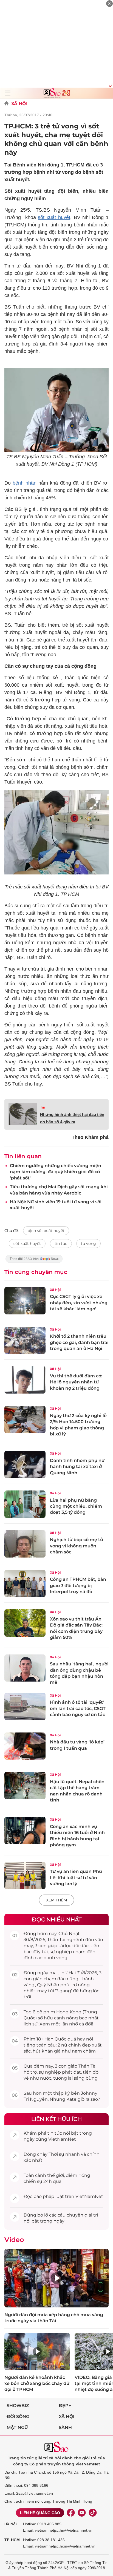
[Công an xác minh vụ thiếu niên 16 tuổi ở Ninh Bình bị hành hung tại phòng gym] (25, 1830)
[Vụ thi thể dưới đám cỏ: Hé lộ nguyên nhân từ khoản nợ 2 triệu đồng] (25, 1380)
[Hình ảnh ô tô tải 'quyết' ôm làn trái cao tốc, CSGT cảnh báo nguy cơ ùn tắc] (25, 1706)
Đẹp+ (65, 2406)
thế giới (56, 2175)
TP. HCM (12, 2540)
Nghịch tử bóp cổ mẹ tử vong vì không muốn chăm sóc (77, 1546)
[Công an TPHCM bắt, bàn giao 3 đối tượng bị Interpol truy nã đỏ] (25, 1584)
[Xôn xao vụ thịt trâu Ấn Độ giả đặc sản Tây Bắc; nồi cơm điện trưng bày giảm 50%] (25, 1623)
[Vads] (110, 85)
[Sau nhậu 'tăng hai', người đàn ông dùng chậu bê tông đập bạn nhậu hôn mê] (25, 1668)
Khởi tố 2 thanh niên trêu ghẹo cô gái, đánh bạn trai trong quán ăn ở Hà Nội (79, 1342)
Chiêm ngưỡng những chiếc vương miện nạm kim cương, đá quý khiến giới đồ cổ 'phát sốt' (56, 1172)
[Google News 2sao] (34, 1261)
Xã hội (67, 2417)
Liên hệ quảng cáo (40, 2513)
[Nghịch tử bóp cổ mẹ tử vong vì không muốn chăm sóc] (25, 1544)
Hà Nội (11, 2524)
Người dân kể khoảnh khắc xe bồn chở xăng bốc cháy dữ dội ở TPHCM (37, 2384)
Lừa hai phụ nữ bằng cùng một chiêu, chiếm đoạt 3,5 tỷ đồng (76, 1506)
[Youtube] (82, 2513)
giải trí (91, 2215)
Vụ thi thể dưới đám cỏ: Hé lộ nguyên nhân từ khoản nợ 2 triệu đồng (76, 1382)
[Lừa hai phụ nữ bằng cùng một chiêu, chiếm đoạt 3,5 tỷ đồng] (25, 1504)
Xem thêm (56, 1900)
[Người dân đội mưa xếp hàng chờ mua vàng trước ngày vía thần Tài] (56, 2278)
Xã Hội (19, 104)
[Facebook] (71, 2513)
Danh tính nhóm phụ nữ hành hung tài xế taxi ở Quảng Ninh (77, 1467)
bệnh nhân (25, 483)
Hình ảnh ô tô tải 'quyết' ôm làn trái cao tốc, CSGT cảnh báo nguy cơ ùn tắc (78, 1708)
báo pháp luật (49, 2196)
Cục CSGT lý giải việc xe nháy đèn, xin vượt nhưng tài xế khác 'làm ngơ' (79, 1303)
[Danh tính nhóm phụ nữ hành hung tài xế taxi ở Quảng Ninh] (25, 1464)
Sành (65, 2427)
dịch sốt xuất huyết (46, 1231)
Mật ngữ (17, 2427)
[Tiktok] (93, 2513)
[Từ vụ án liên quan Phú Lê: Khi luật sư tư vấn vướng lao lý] (25, 1876)
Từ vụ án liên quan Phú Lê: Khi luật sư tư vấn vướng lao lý (76, 1878)
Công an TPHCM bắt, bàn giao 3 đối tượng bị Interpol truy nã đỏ (78, 1585)
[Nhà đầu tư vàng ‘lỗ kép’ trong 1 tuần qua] (25, 1746)
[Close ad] (109, 4)
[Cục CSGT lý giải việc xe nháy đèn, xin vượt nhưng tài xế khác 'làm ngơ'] (25, 1301)
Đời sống (18, 2417)
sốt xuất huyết (54, 217)
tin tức (61, 1244)
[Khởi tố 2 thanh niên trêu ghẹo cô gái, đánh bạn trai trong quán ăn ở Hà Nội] (25, 1340)
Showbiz (18, 2406)
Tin (43, 1107)
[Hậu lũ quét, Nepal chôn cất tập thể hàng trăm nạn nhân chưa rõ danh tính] (25, 1786)
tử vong (88, 1244)
